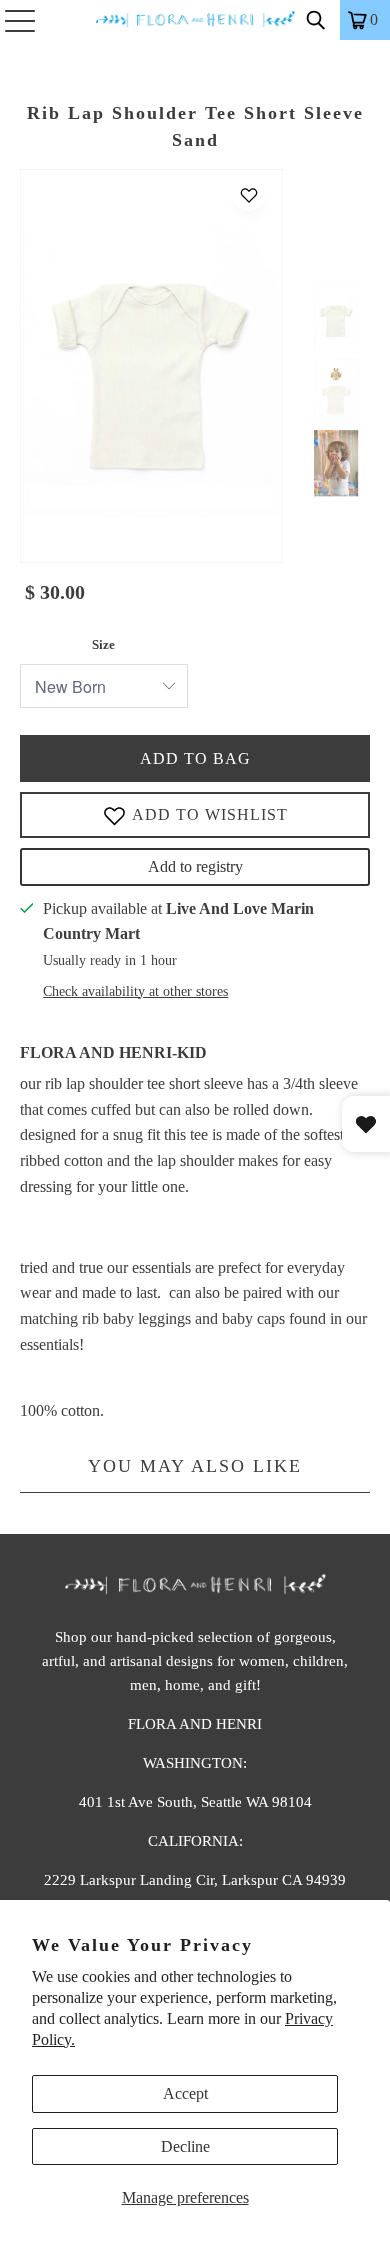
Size (103, 644)
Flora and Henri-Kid (113, 1052)
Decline (185, 2146)
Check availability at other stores (135, 991)
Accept (185, 2093)
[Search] (316, 20)
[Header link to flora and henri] (195, 20)
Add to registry (195, 866)
